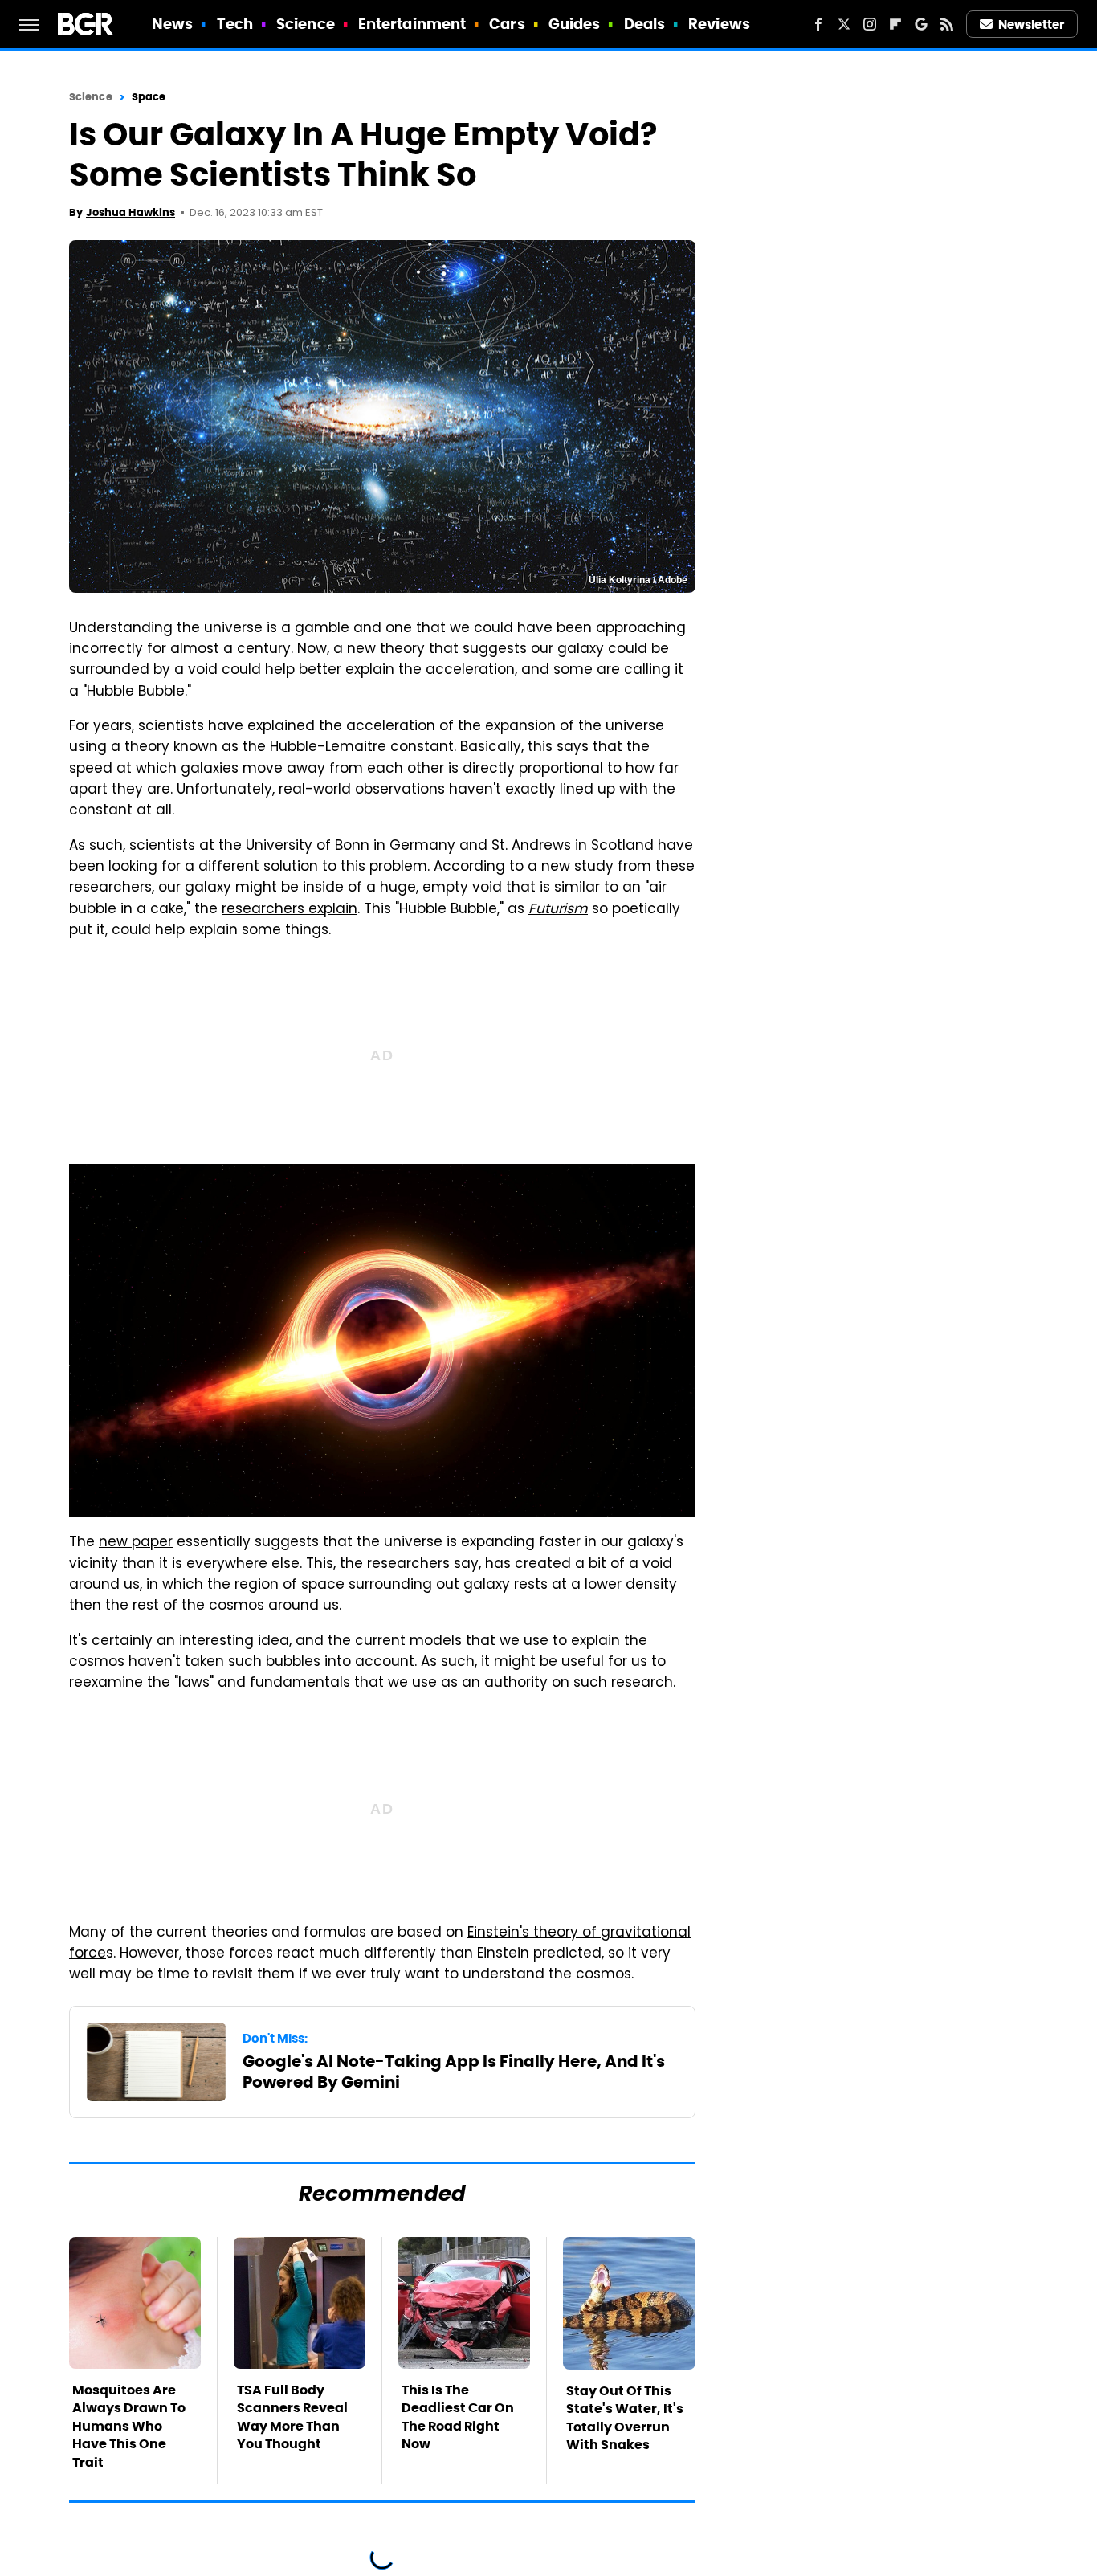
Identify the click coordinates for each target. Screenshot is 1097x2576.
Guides (575, 24)
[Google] (921, 24)
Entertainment (412, 24)
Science (306, 24)
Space (149, 97)
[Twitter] (844, 24)
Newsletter (1031, 24)
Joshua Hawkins (130, 212)
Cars (507, 24)
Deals (645, 24)
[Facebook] (818, 24)
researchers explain (290, 910)
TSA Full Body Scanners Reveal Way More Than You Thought (292, 2417)
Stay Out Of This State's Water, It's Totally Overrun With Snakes (625, 2418)
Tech (235, 24)
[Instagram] (870, 24)
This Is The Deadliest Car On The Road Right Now (458, 2417)
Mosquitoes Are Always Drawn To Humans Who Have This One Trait (129, 2426)
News (172, 24)
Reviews (719, 24)
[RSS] (947, 24)
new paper (136, 1543)
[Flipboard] (895, 24)
